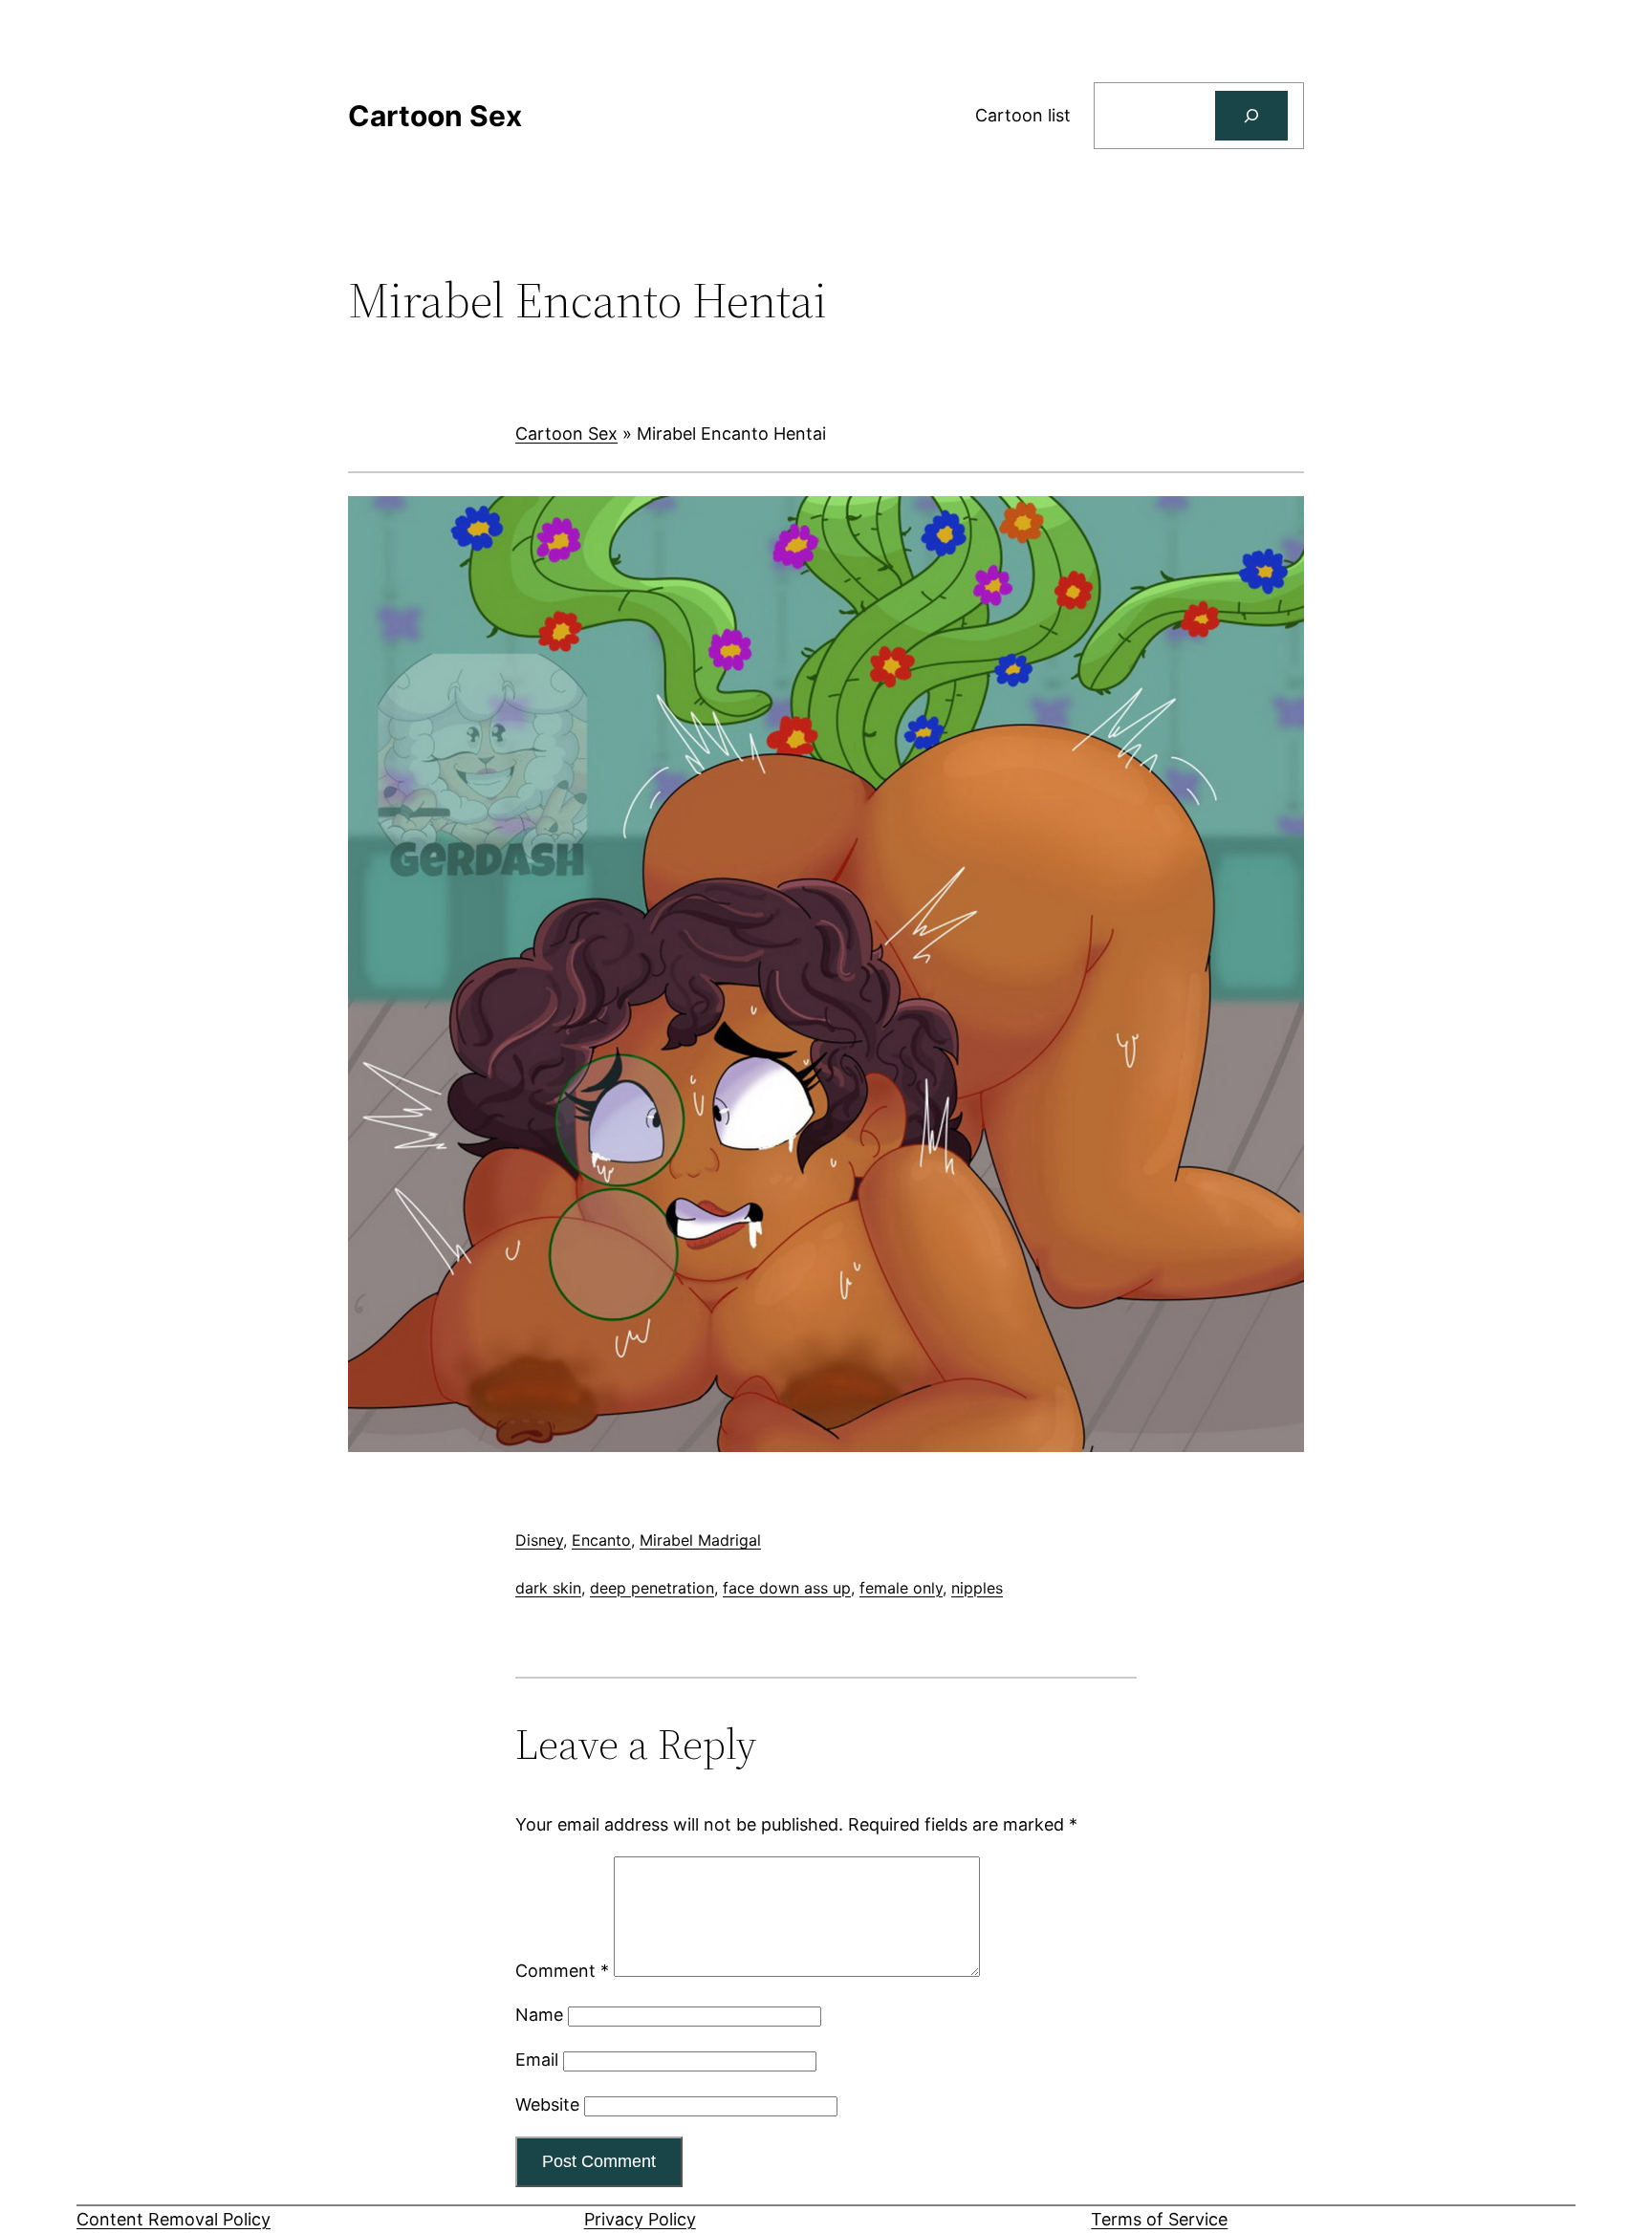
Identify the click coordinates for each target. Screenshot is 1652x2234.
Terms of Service (1159, 2219)
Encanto (601, 1540)
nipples (977, 1588)
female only (901, 1588)
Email (537, 2060)
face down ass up (787, 1588)
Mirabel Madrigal (700, 1540)
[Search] (1251, 116)
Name (539, 2015)
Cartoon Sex (566, 434)
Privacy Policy (640, 2219)
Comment (562, 1971)
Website (547, 2104)
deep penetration (652, 1588)
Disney (539, 1540)
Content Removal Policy (174, 2219)
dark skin (548, 1588)
